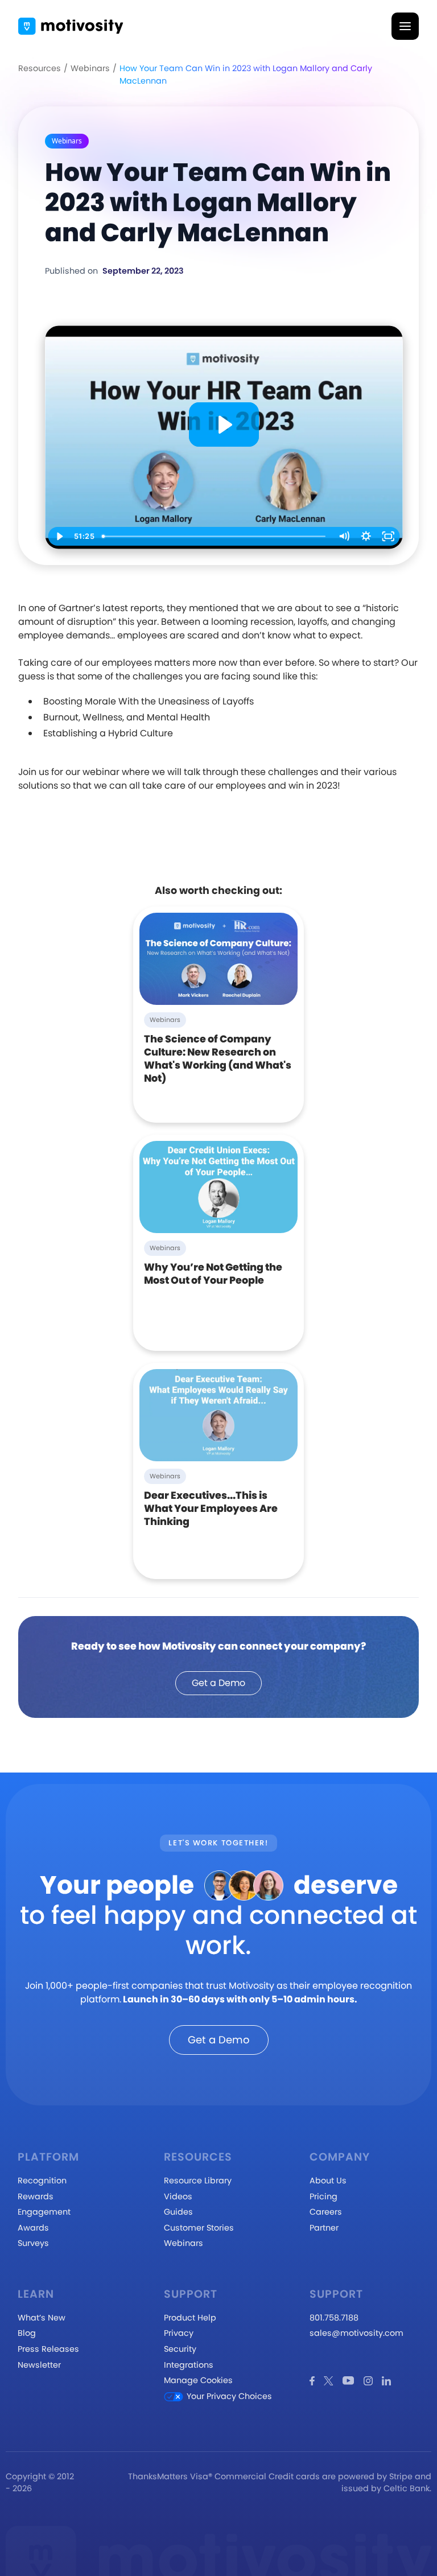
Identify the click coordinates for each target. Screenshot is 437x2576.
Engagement (44, 2212)
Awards (33, 2228)
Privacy (179, 2333)
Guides (178, 2212)
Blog (27, 2333)
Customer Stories (199, 2228)
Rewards (36, 2196)
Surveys (33, 2243)
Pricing (323, 2196)
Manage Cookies (198, 2380)
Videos (178, 2196)
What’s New (42, 2318)
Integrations (189, 2365)
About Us (328, 2181)
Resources (40, 68)
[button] (405, 26)
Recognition (42, 2181)
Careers (326, 2212)
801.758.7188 (334, 2318)
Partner (324, 2228)
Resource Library (198, 2181)
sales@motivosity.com (356, 2333)
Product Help (190, 2318)
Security (180, 2349)
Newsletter (39, 2365)
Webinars (90, 68)
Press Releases (48, 2349)
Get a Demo (218, 1683)
